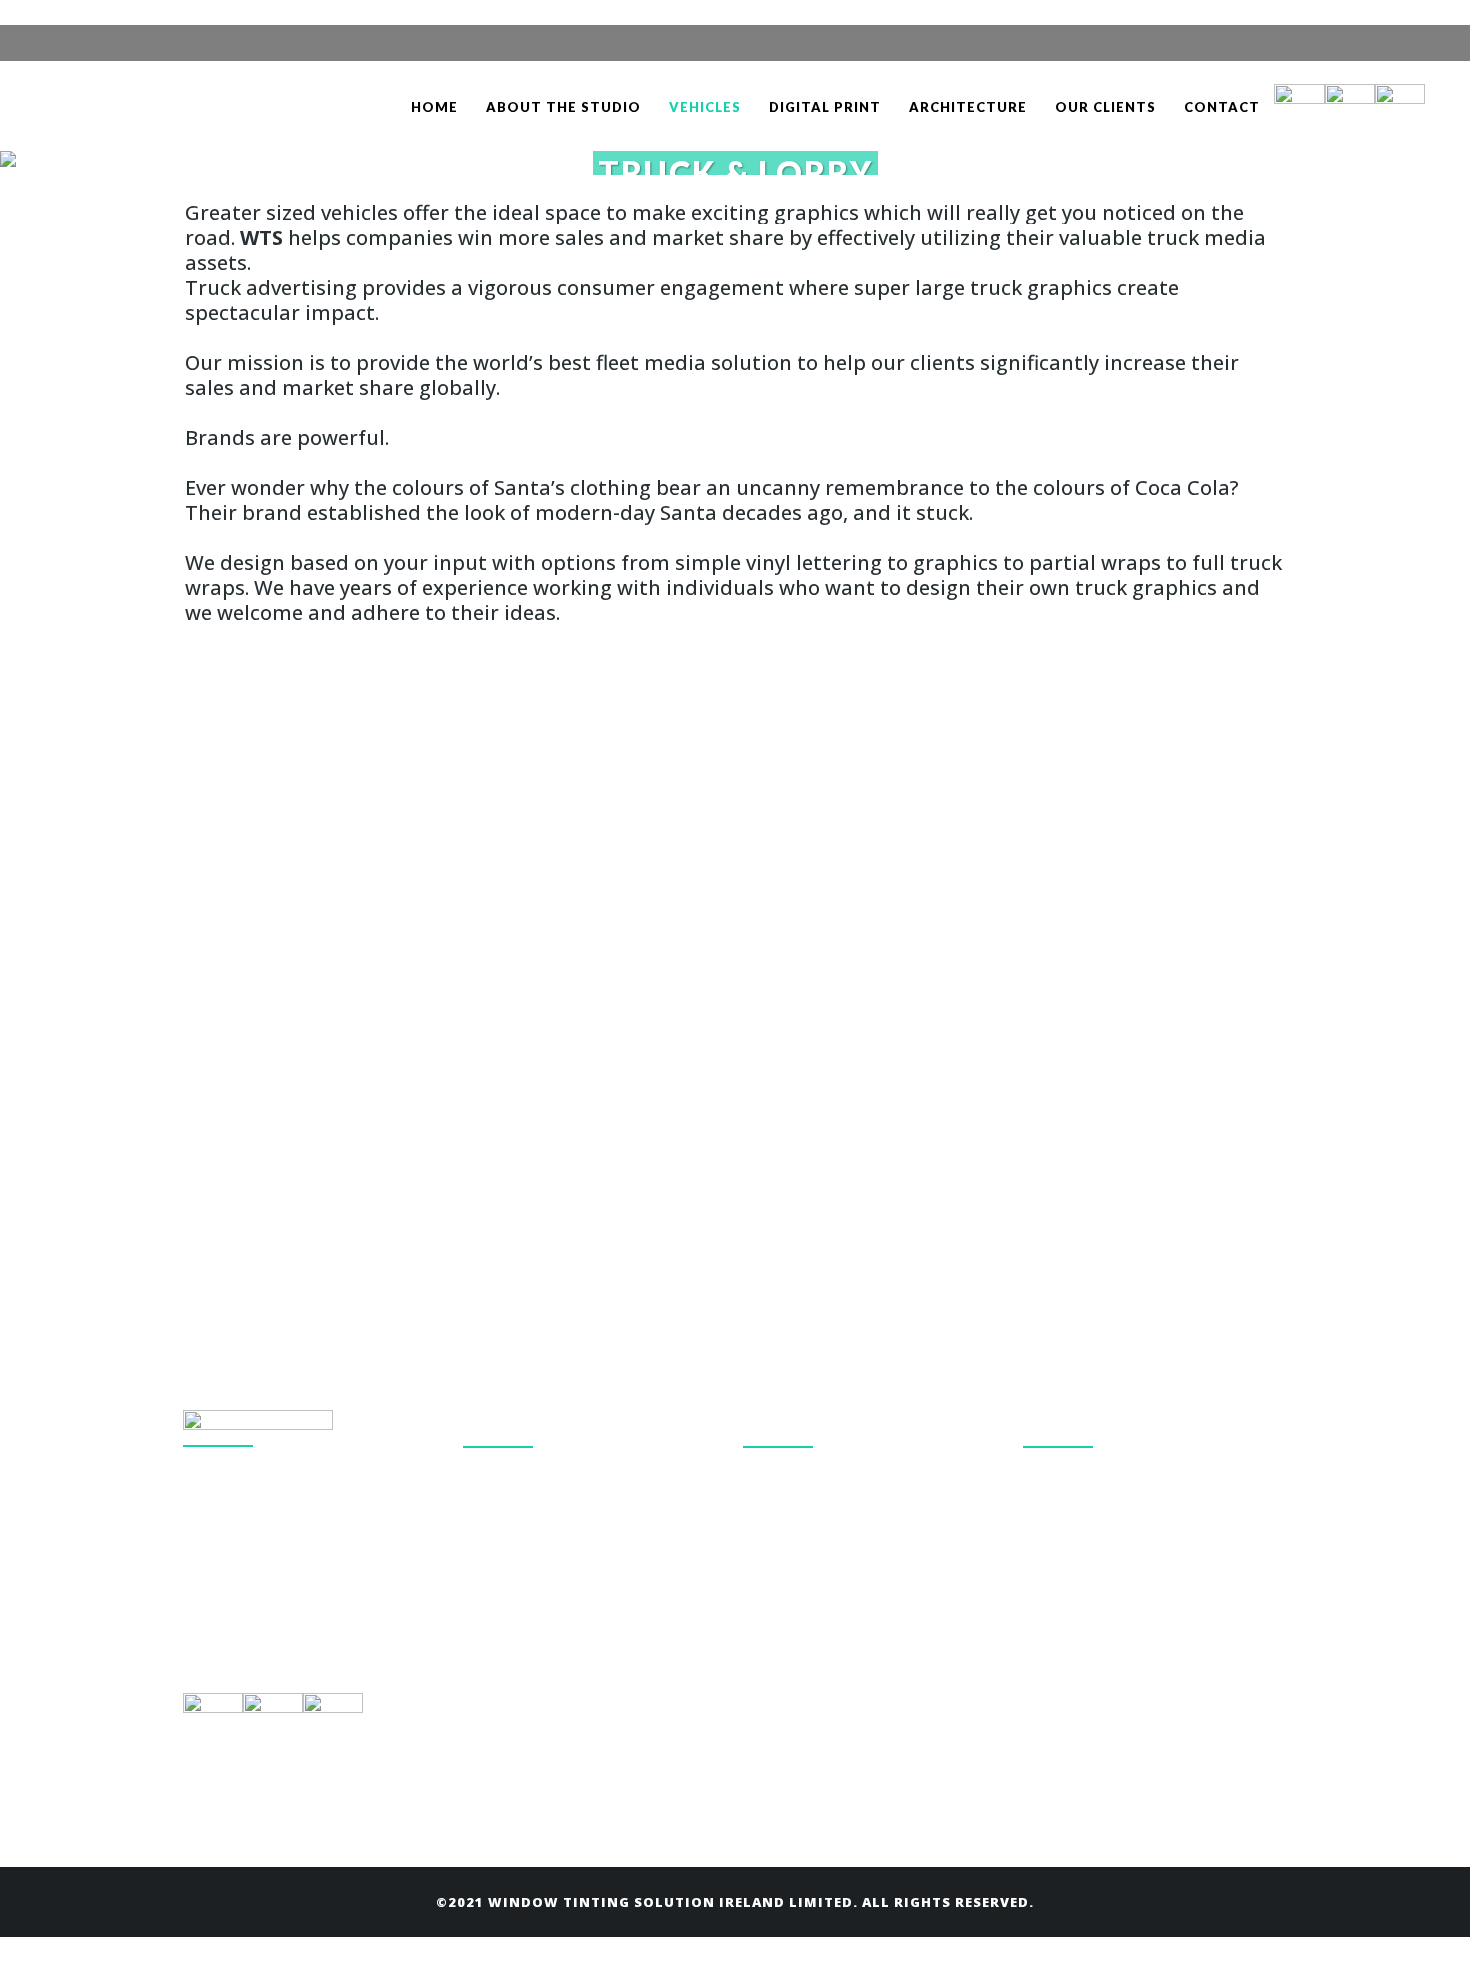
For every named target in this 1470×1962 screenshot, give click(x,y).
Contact (769, 1571)
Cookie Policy (786, 1479)
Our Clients (779, 1617)
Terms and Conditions (815, 1525)
